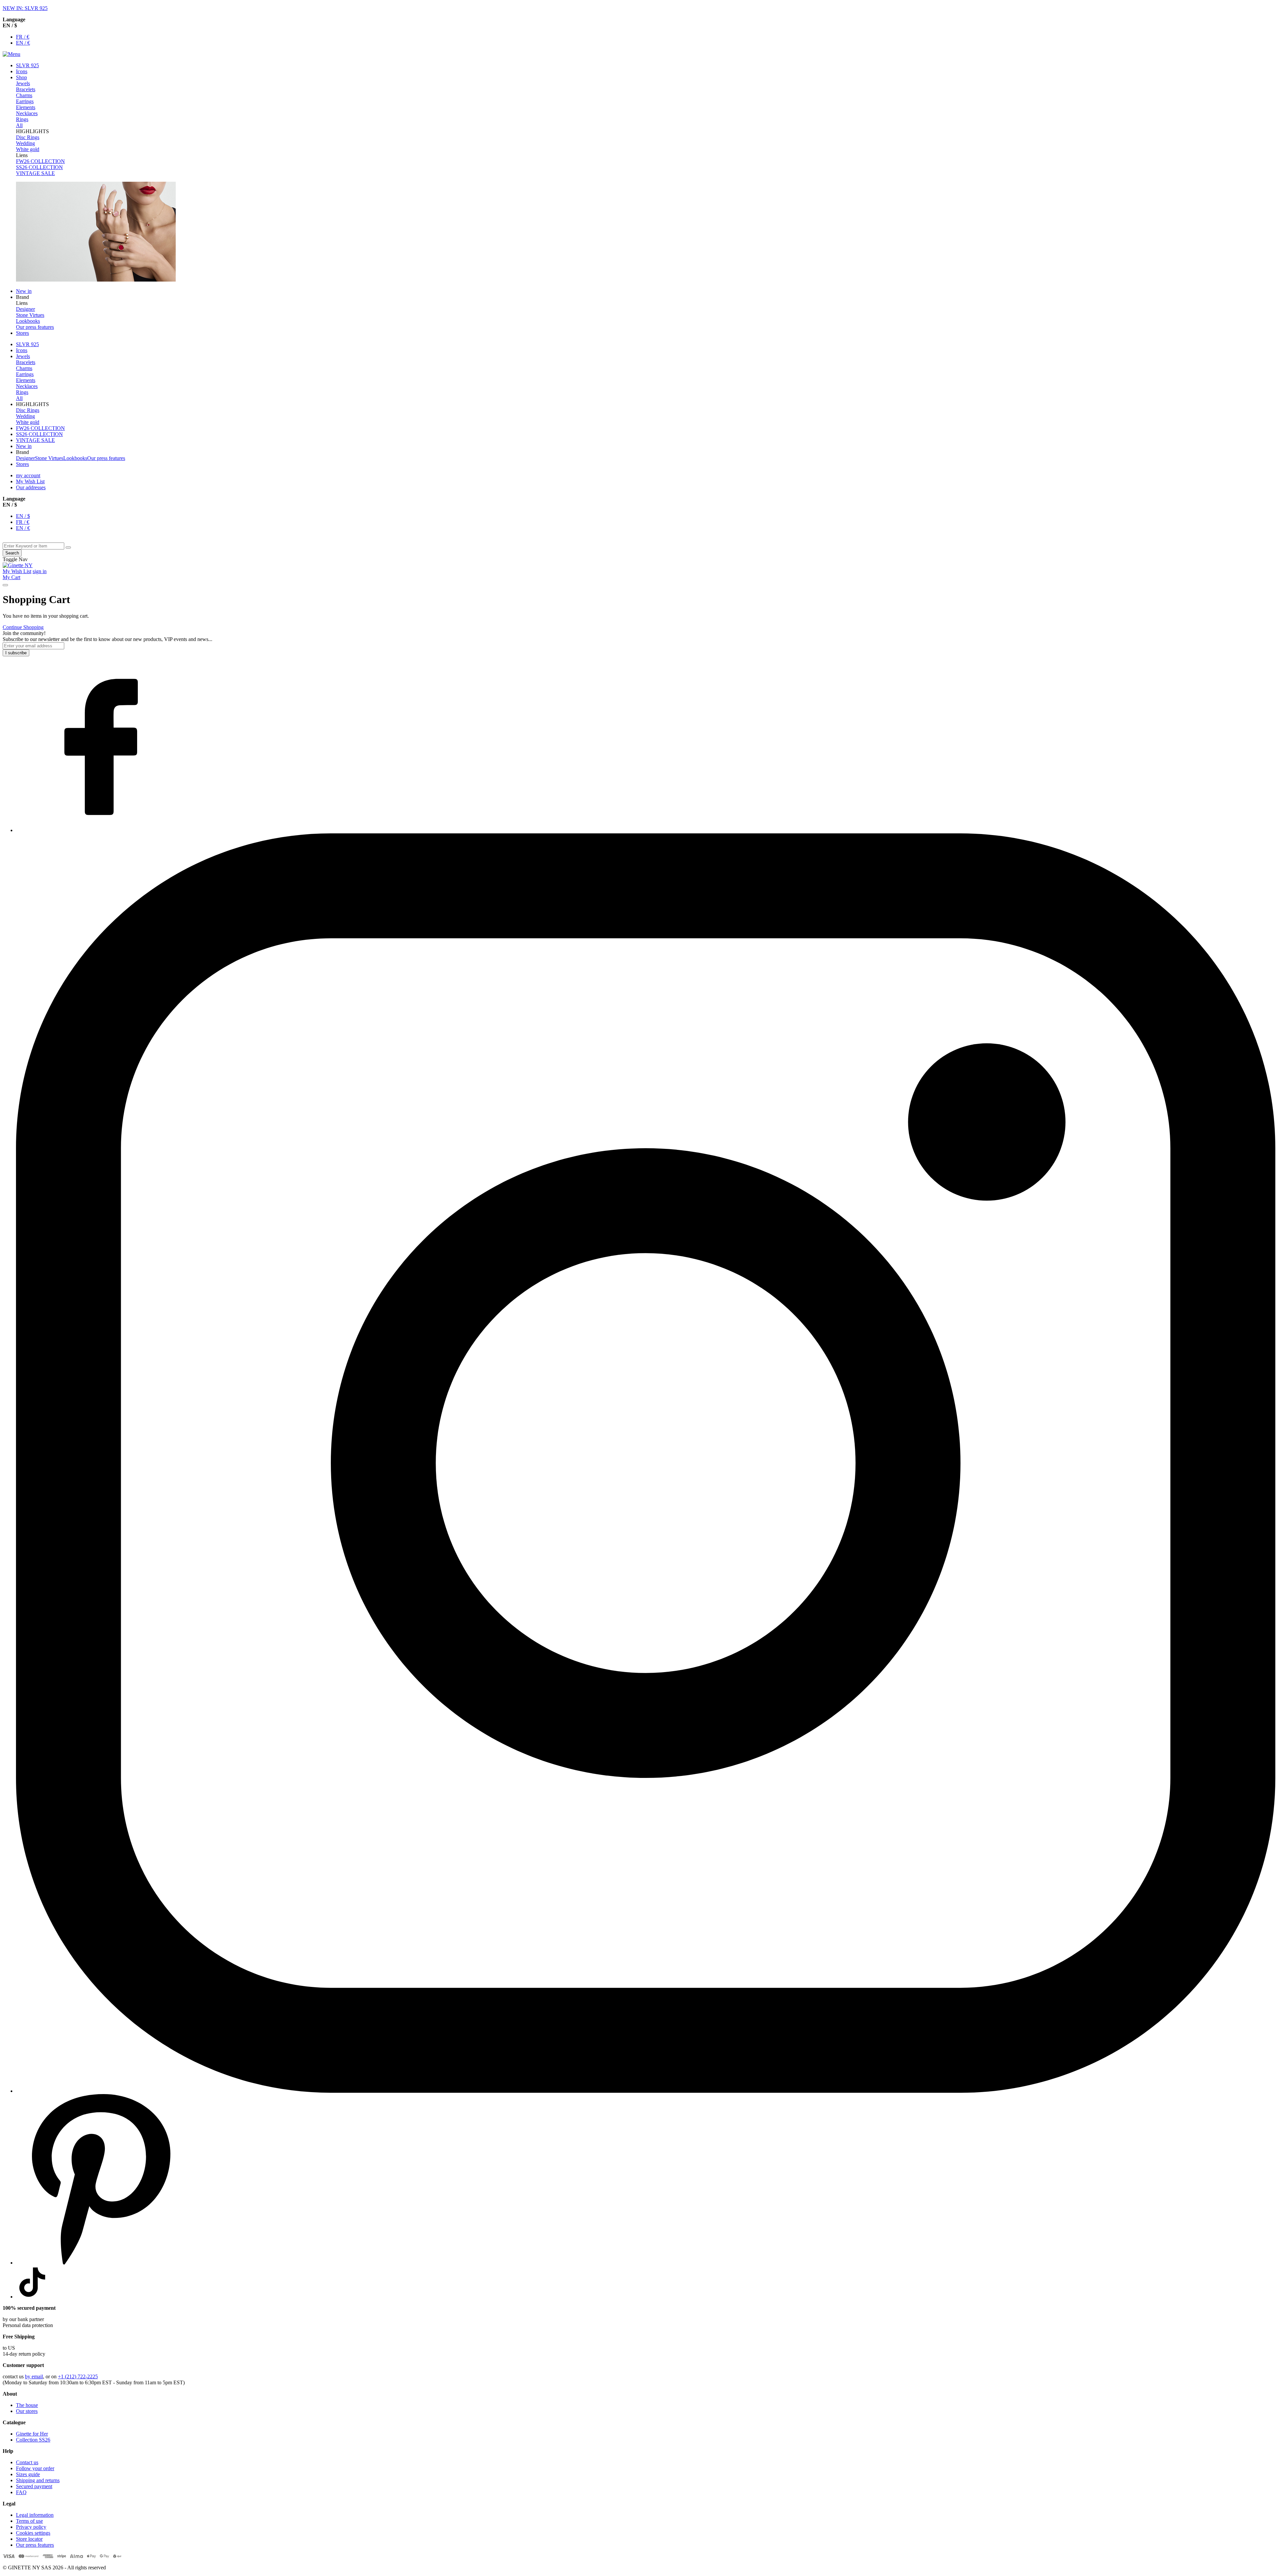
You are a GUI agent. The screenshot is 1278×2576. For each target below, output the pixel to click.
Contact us (27, 2462)
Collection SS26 (33, 2440)
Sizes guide (28, 2474)
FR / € (23, 37)
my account (28, 475)
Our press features (35, 2545)
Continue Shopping (23, 627)
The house (27, 2405)
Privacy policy (31, 2527)
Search (12, 553)
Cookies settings (33, 2533)
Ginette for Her (32, 2434)
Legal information (35, 2515)
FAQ (21, 2492)
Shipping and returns (38, 2480)
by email (34, 2376)
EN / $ (23, 516)
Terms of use (29, 2521)
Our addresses (31, 487)
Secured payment (34, 2486)
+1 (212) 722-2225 (78, 2376)
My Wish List (30, 481)
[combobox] (33, 546)
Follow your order (35, 2468)
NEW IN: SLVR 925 (25, 8)
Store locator (29, 2539)
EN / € (23, 43)
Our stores (27, 2411)
